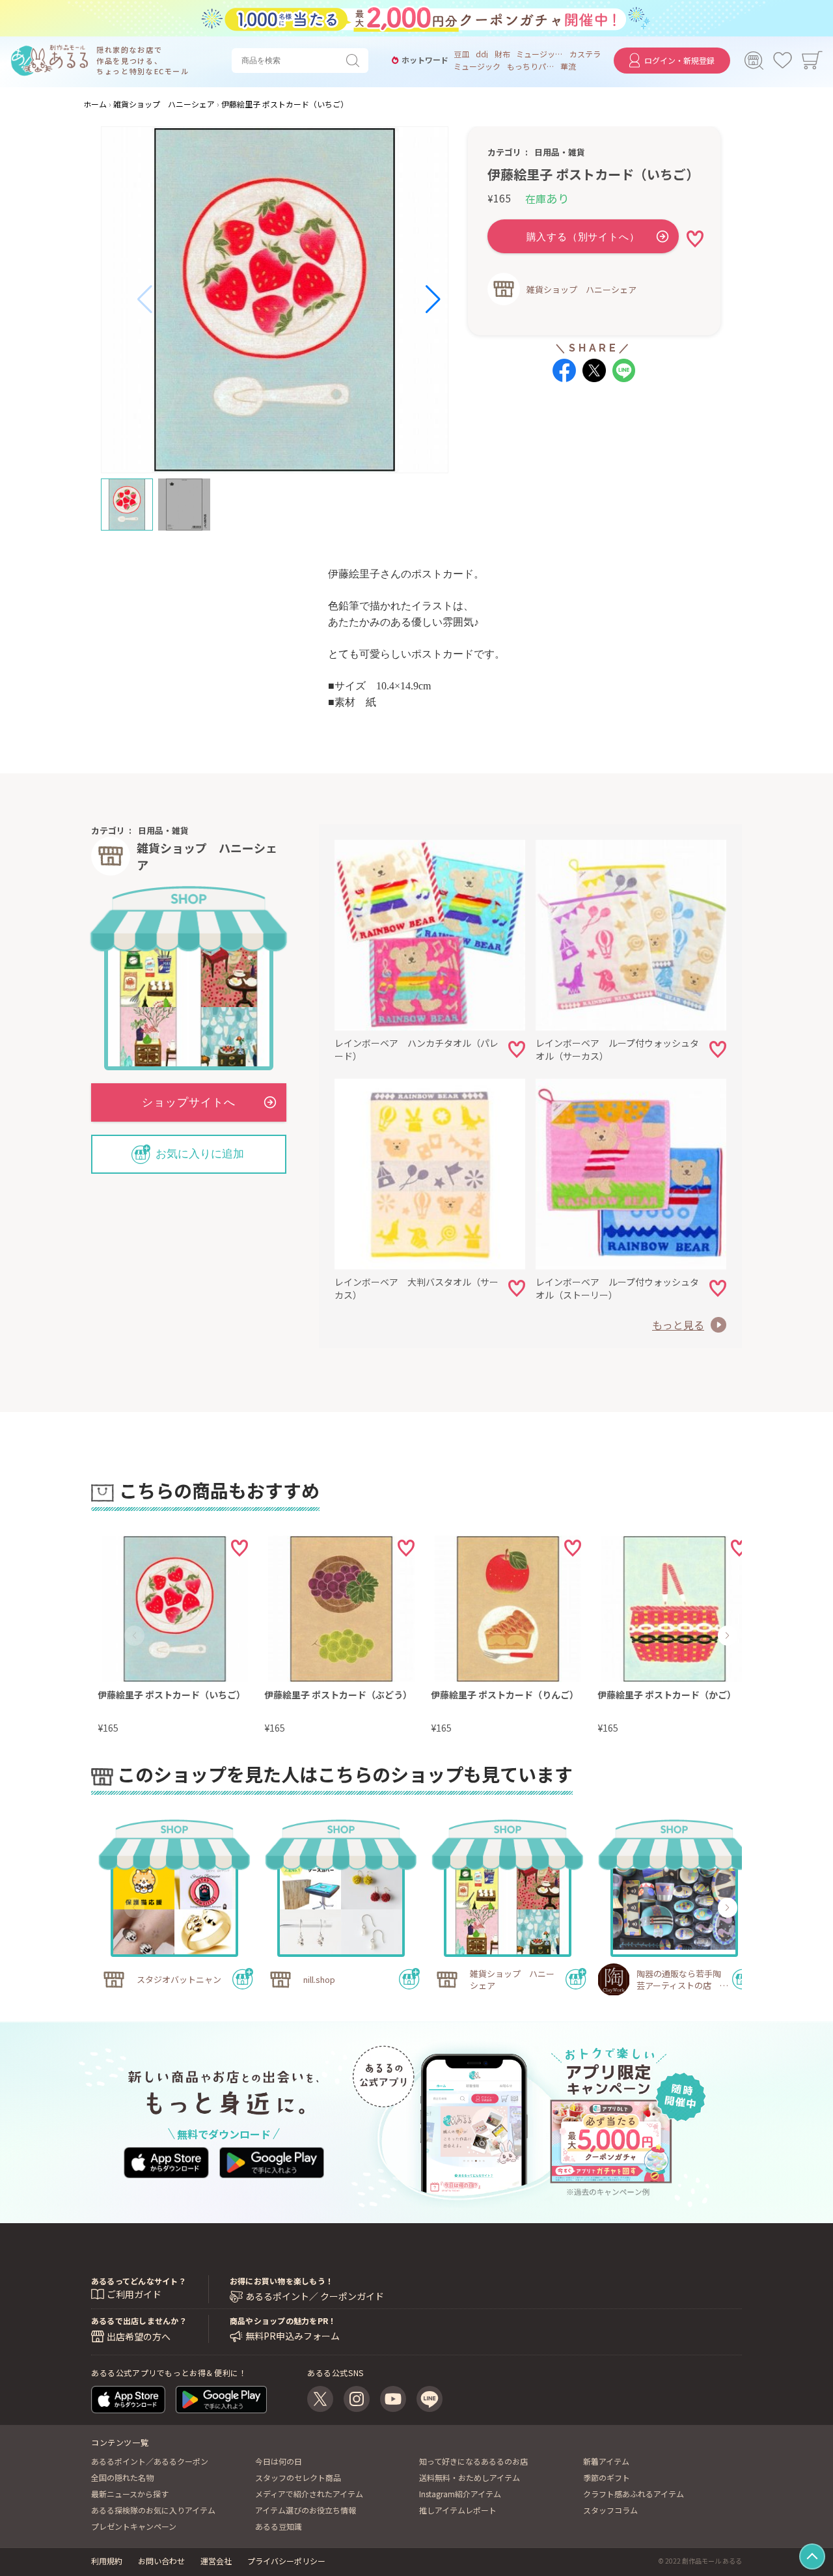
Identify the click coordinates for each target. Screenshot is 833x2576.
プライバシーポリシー (286, 2561)
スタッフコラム (610, 2510)
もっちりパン (530, 66)
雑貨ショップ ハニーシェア (581, 289)
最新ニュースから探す (130, 2494)
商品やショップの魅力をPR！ (283, 2320)
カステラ (585, 54)
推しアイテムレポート (458, 2510)
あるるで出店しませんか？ (139, 2320)
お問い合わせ (161, 2561)
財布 (502, 54)
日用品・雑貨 (560, 152)
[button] (145, 299)
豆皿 (461, 54)
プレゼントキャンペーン (134, 2526)
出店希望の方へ (139, 2336)
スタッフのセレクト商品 (298, 2477)
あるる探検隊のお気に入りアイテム (153, 2510)
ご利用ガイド (134, 2294)
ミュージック (477, 66)
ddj (482, 54)
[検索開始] (355, 61)
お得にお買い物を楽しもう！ (281, 2281)
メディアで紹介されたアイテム (309, 2494)
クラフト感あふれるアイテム (634, 2494)
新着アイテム (606, 2461)
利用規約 (107, 2561)
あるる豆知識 (279, 2526)
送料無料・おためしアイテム (470, 2477)
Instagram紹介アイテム (460, 2494)
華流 (568, 66)
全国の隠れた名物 (122, 2477)
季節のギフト (607, 2477)
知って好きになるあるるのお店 (473, 2461)
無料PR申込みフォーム (293, 2336)
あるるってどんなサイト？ (139, 2281)
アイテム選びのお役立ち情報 (306, 2510)
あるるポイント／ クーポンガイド (315, 2296)
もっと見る (678, 1325)
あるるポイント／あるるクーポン (150, 2461)
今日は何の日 (279, 2461)
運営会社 (216, 2561)
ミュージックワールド (539, 54)
